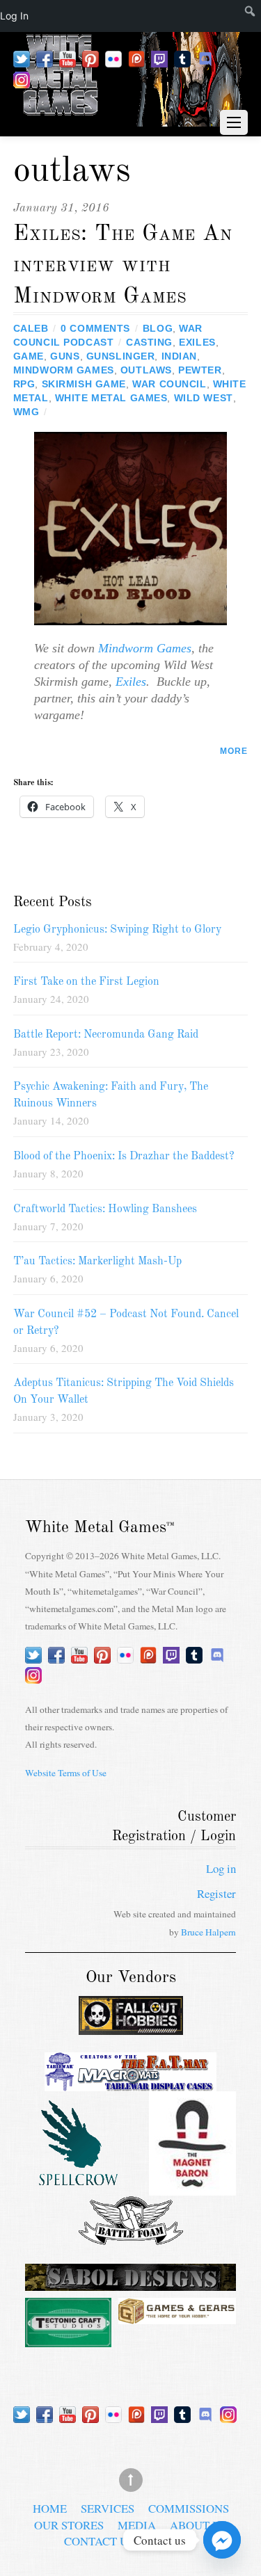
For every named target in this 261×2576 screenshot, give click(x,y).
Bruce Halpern (208, 1932)
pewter (200, 370)
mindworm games (64, 370)
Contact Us (99, 2541)
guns (65, 356)
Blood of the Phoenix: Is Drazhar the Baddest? (124, 1157)
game (29, 356)
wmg (26, 412)
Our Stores (69, 2525)
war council (169, 384)
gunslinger (121, 356)
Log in (221, 1868)
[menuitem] (235, 16)
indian (179, 356)
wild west (204, 398)
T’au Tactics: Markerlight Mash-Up (97, 1262)
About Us (198, 2525)
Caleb (31, 328)
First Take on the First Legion (86, 982)
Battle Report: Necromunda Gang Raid (106, 1035)
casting (149, 342)
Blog (158, 328)
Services (108, 2508)
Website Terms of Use (66, 1773)
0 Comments (95, 328)
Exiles (131, 682)
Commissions (189, 2508)
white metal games (111, 398)
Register (216, 1893)
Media (137, 2525)
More (234, 751)
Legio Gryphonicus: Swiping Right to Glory (117, 930)
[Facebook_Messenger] (222, 2540)
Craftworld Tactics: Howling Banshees (105, 1209)
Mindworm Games (143, 648)
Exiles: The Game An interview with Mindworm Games (123, 265)
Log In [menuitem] (14, 16)
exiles (197, 342)
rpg (24, 384)
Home (50, 2508)
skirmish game (84, 384)
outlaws (146, 370)
